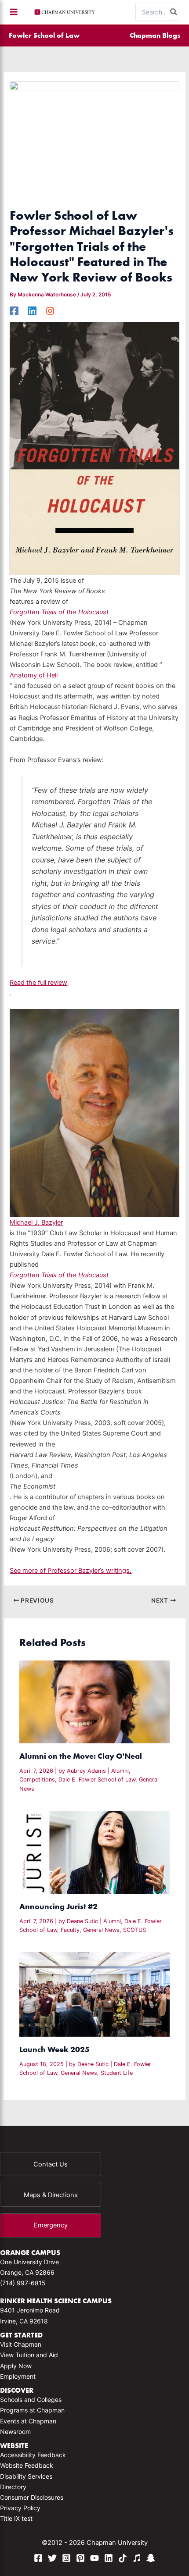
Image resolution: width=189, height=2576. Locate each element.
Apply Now (16, 2366)
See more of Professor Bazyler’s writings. (71, 1571)
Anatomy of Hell (34, 675)
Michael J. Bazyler (36, 1222)
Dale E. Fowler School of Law (97, 1780)
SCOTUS (134, 1930)
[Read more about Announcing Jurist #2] (94, 1852)
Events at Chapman (28, 2421)
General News (101, 1930)
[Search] (174, 12)
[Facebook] (14, 311)
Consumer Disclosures (32, 2497)
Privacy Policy (20, 2508)
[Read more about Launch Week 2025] (94, 1994)
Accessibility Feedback (33, 2455)
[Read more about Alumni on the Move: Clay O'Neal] (94, 1702)
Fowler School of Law (44, 35)
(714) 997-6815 (23, 2283)
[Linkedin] (32, 311)
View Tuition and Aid (29, 2355)
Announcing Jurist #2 (58, 1906)
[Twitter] (52, 2558)
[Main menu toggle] (14, 12)
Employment (18, 2376)
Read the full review (38, 983)
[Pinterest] (80, 2558)
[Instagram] (50, 311)
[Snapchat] (151, 2558)
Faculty (70, 1930)
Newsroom (15, 2432)
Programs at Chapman (32, 2410)
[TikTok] (123, 2558)
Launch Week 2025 (55, 2049)
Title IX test (16, 2518)
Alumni (120, 1771)
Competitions (37, 1780)
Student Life (117, 2073)
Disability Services (26, 2476)
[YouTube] (94, 2558)
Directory (13, 2487)
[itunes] (137, 2558)
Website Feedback (27, 2465)
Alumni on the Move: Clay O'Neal (81, 1756)
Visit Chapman (21, 2344)
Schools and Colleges (31, 2400)
